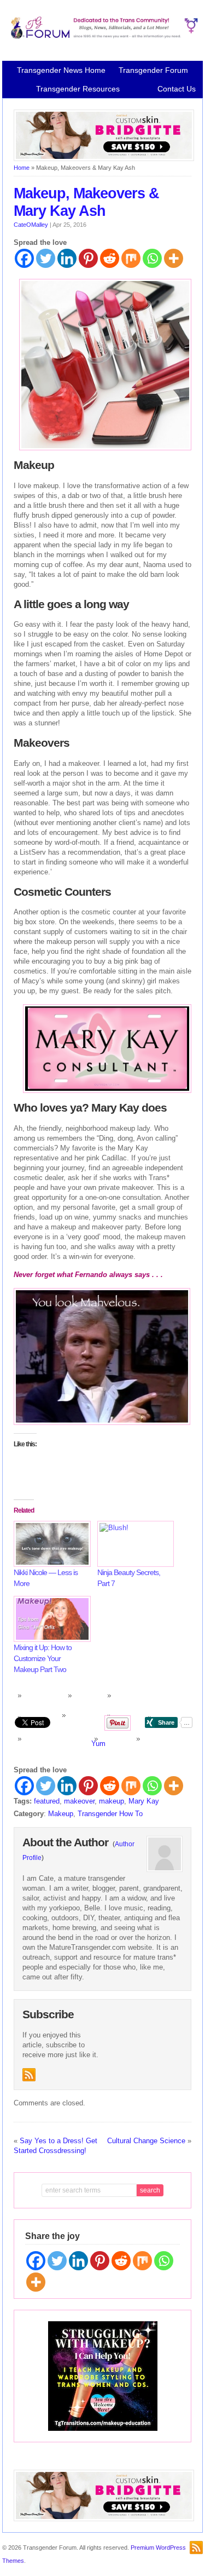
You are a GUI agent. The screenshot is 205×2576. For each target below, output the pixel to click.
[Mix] (131, 258)
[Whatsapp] (152, 258)
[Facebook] (24, 258)
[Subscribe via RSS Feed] (29, 2075)
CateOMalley (31, 225)
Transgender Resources (78, 89)
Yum (98, 1744)
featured (47, 1801)
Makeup (61, 1814)
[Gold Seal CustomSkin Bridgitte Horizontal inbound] (104, 159)
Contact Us (177, 89)
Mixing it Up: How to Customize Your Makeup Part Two (43, 1658)
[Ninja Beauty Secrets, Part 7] (134, 1544)
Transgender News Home (61, 70)
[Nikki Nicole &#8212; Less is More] (50, 1544)
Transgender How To (110, 1814)
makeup (112, 1801)
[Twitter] (46, 258)
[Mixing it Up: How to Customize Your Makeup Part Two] (50, 1619)
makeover (79, 1801)
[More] (174, 258)
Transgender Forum (153, 70)
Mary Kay (144, 1801)
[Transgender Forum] (103, 37)
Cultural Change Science (146, 2141)
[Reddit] (110, 258)
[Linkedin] (67, 258)
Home (22, 168)
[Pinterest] (88, 258)
